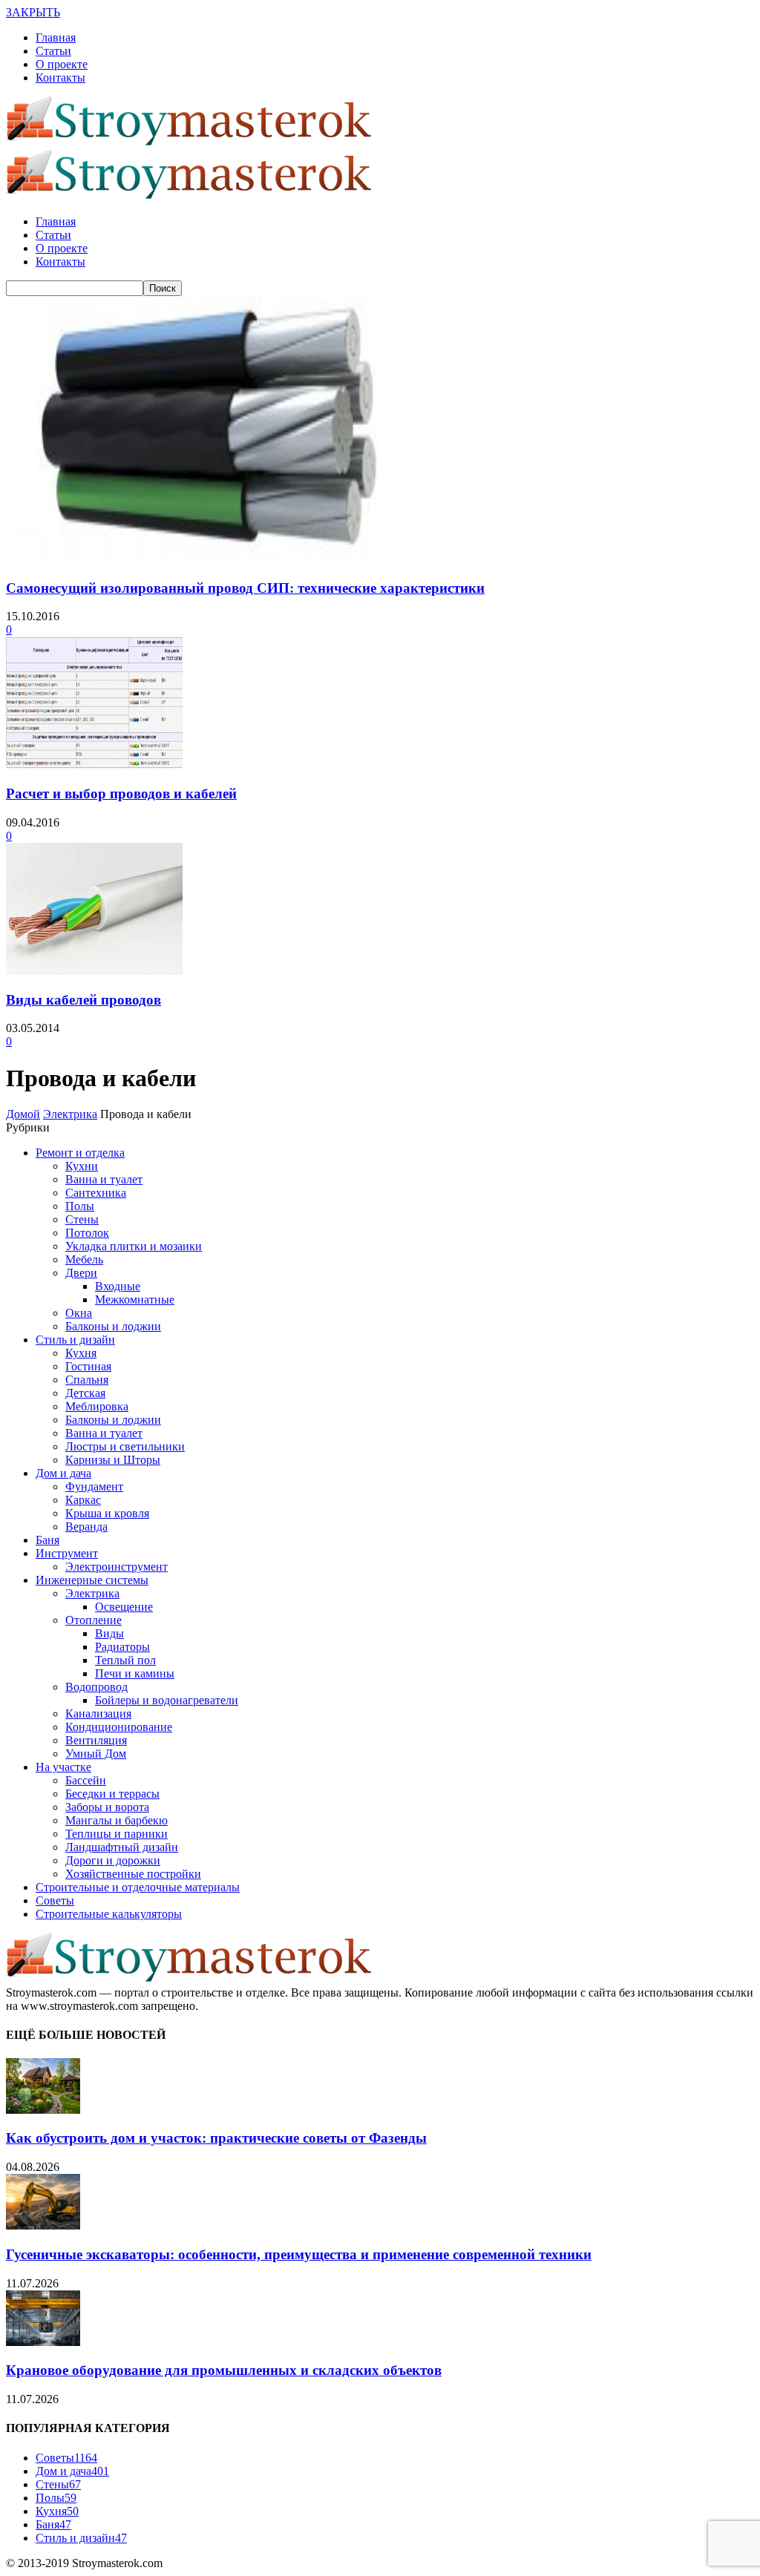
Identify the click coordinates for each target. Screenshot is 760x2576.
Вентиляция (96, 1740)
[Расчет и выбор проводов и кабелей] (94, 765)
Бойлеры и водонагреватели (167, 1700)
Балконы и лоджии (113, 1326)
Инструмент (67, 1553)
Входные (118, 1286)
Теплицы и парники (117, 1834)
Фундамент (94, 1486)
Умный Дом (96, 1754)
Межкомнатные (135, 1299)
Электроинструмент (117, 1567)
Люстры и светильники (125, 1446)
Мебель (84, 1259)
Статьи (53, 51)
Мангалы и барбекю (117, 1820)
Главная (56, 37)
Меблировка (97, 1406)
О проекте (62, 64)
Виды (109, 1633)
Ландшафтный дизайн (122, 1847)
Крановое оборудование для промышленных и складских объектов (224, 2370)
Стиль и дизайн (75, 1340)
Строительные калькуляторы (109, 1914)
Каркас (83, 1500)
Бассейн (86, 1780)
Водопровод (96, 1687)
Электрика (92, 1593)
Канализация (98, 1713)
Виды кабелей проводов (83, 1000)
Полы (80, 1206)
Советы (55, 1900)
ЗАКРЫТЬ (33, 12)
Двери (81, 1273)
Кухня (81, 1353)
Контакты (60, 78)
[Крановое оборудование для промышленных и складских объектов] (43, 2342)
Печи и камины (135, 1673)
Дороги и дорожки (113, 1860)
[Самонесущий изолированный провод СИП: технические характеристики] (205, 559)
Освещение (124, 1607)
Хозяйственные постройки (133, 1874)
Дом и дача (63, 1473)
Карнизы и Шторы (113, 1460)
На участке (63, 1767)
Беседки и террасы (112, 1794)
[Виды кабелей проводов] (94, 971)
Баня (47, 1540)
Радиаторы (122, 1647)
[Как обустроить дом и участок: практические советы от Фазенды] (43, 2110)
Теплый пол (125, 1660)
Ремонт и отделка (80, 1153)
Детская (85, 1393)
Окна (79, 1313)
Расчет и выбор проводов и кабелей (121, 793)
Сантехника (96, 1193)
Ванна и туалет (104, 1179)
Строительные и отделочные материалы (138, 1887)
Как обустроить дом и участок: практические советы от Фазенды (216, 2138)
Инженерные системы (92, 1580)
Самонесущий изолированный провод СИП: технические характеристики (245, 588)
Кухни (82, 1166)
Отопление (94, 1620)
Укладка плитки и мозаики (134, 1246)
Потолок (87, 1233)
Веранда (86, 1527)
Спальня (87, 1380)
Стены (82, 1219)
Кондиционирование (119, 1727)
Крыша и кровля (107, 1513)
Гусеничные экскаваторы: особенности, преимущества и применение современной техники (299, 2254)
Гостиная (88, 1366)
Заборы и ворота (107, 1807)
